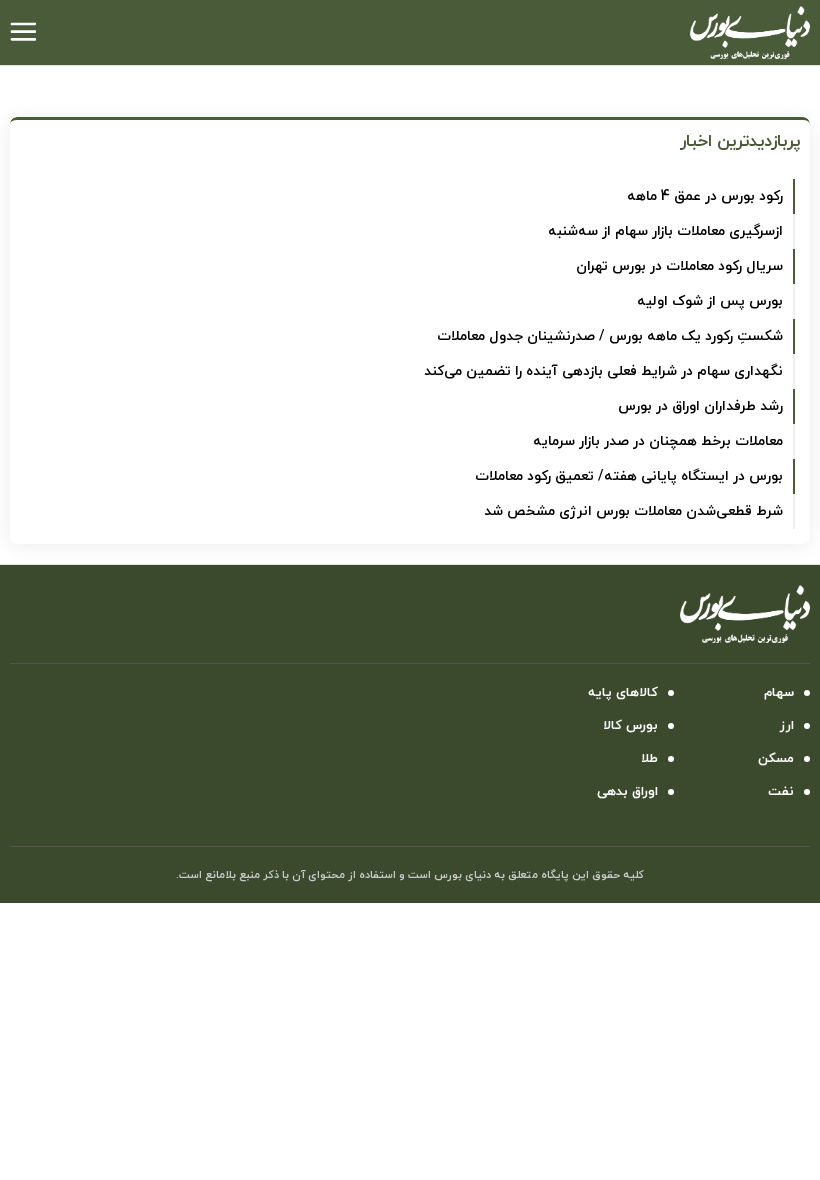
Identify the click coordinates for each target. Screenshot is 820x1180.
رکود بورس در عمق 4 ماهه (705, 196)
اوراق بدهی (627, 792)
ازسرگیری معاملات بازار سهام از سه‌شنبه (665, 231)
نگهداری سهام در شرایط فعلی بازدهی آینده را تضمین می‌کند (603, 371)
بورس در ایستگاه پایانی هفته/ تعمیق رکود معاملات (629, 476)
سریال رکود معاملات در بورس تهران (679, 266)
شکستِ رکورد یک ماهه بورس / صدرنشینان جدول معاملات (610, 336)
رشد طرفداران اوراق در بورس (700, 406)
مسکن (776, 759)
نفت (781, 792)
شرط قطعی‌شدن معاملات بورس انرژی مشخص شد (633, 511)
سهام (779, 693)
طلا (649, 759)
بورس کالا (630, 726)
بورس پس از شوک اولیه (710, 301)
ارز (787, 726)
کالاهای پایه (623, 693)
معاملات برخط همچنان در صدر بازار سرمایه (658, 441)
